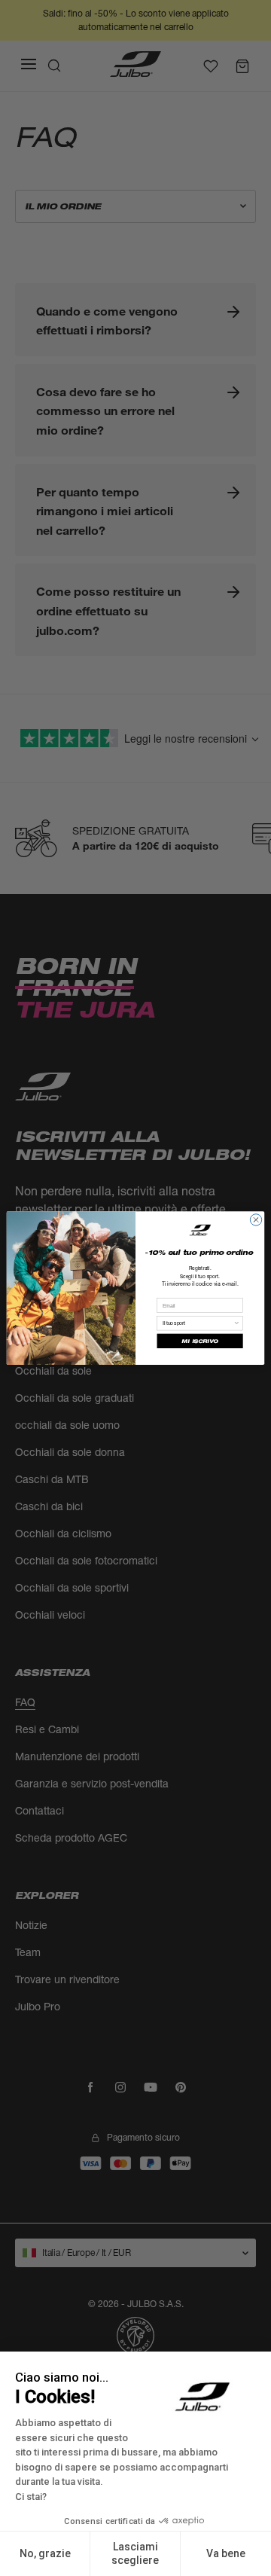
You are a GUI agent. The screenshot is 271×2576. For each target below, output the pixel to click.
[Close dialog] (256, 1220)
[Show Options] (237, 1323)
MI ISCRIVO (199, 1341)
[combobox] (198, 1323)
